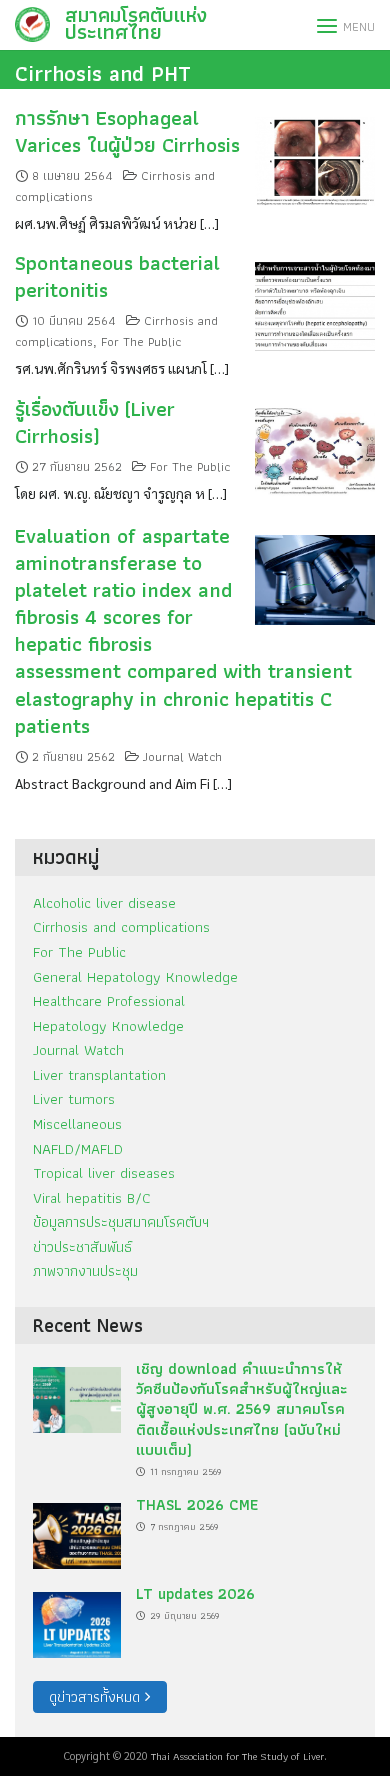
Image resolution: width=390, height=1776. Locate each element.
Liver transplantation (99, 1074)
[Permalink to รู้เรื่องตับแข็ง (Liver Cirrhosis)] (315, 446)
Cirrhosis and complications (121, 926)
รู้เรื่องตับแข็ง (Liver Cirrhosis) (95, 422)
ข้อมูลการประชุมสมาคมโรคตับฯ (121, 1221)
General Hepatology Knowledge (135, 976)
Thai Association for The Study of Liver (237, 1756)
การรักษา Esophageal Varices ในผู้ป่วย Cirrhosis (127, 131)
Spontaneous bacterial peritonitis (117, 276)
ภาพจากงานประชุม (85, 1270)
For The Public (141, 341)
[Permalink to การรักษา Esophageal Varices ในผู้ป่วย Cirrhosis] (315, 155)
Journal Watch (182, 756)
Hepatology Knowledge (108, 1025)
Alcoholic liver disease (104, 902)
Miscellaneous (77, 1123)
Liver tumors (74, 1098)
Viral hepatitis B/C (92, 1197)
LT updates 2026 (195, 1593)
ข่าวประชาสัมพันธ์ (82, 1246)
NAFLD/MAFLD (78, 1148)
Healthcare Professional (109, 1000)
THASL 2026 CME (197, 1504)
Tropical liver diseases (104, 1172)
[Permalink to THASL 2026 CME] (77, 1530)
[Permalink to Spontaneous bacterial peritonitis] (315, 301)
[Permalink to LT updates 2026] (77, 1618)
